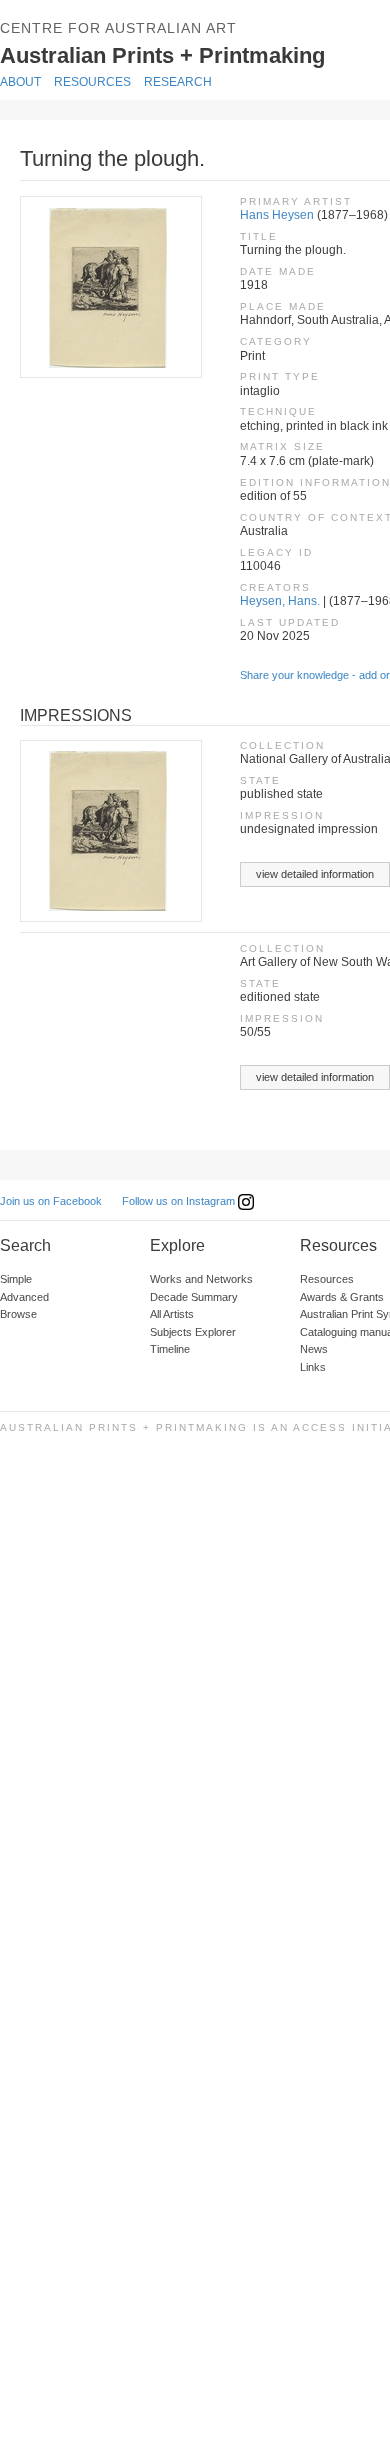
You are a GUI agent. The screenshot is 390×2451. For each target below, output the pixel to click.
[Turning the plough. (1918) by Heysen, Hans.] (110, 287)
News (314, 1349)
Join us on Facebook (51, 1201)
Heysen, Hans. (280, 601)
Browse (18, 1314)
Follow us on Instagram (180, 1201)
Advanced (24, 1297)
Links (313, 1367)
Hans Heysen (277, 215)
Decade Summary (194, 1297)
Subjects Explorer (193, 1332)
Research (178, 82)
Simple (16, 1279)
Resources (92, 82)
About (20, 82)
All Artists (172, 1314)
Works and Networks (201, 1279)
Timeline (170, 1349)
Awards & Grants (342, 1297)
